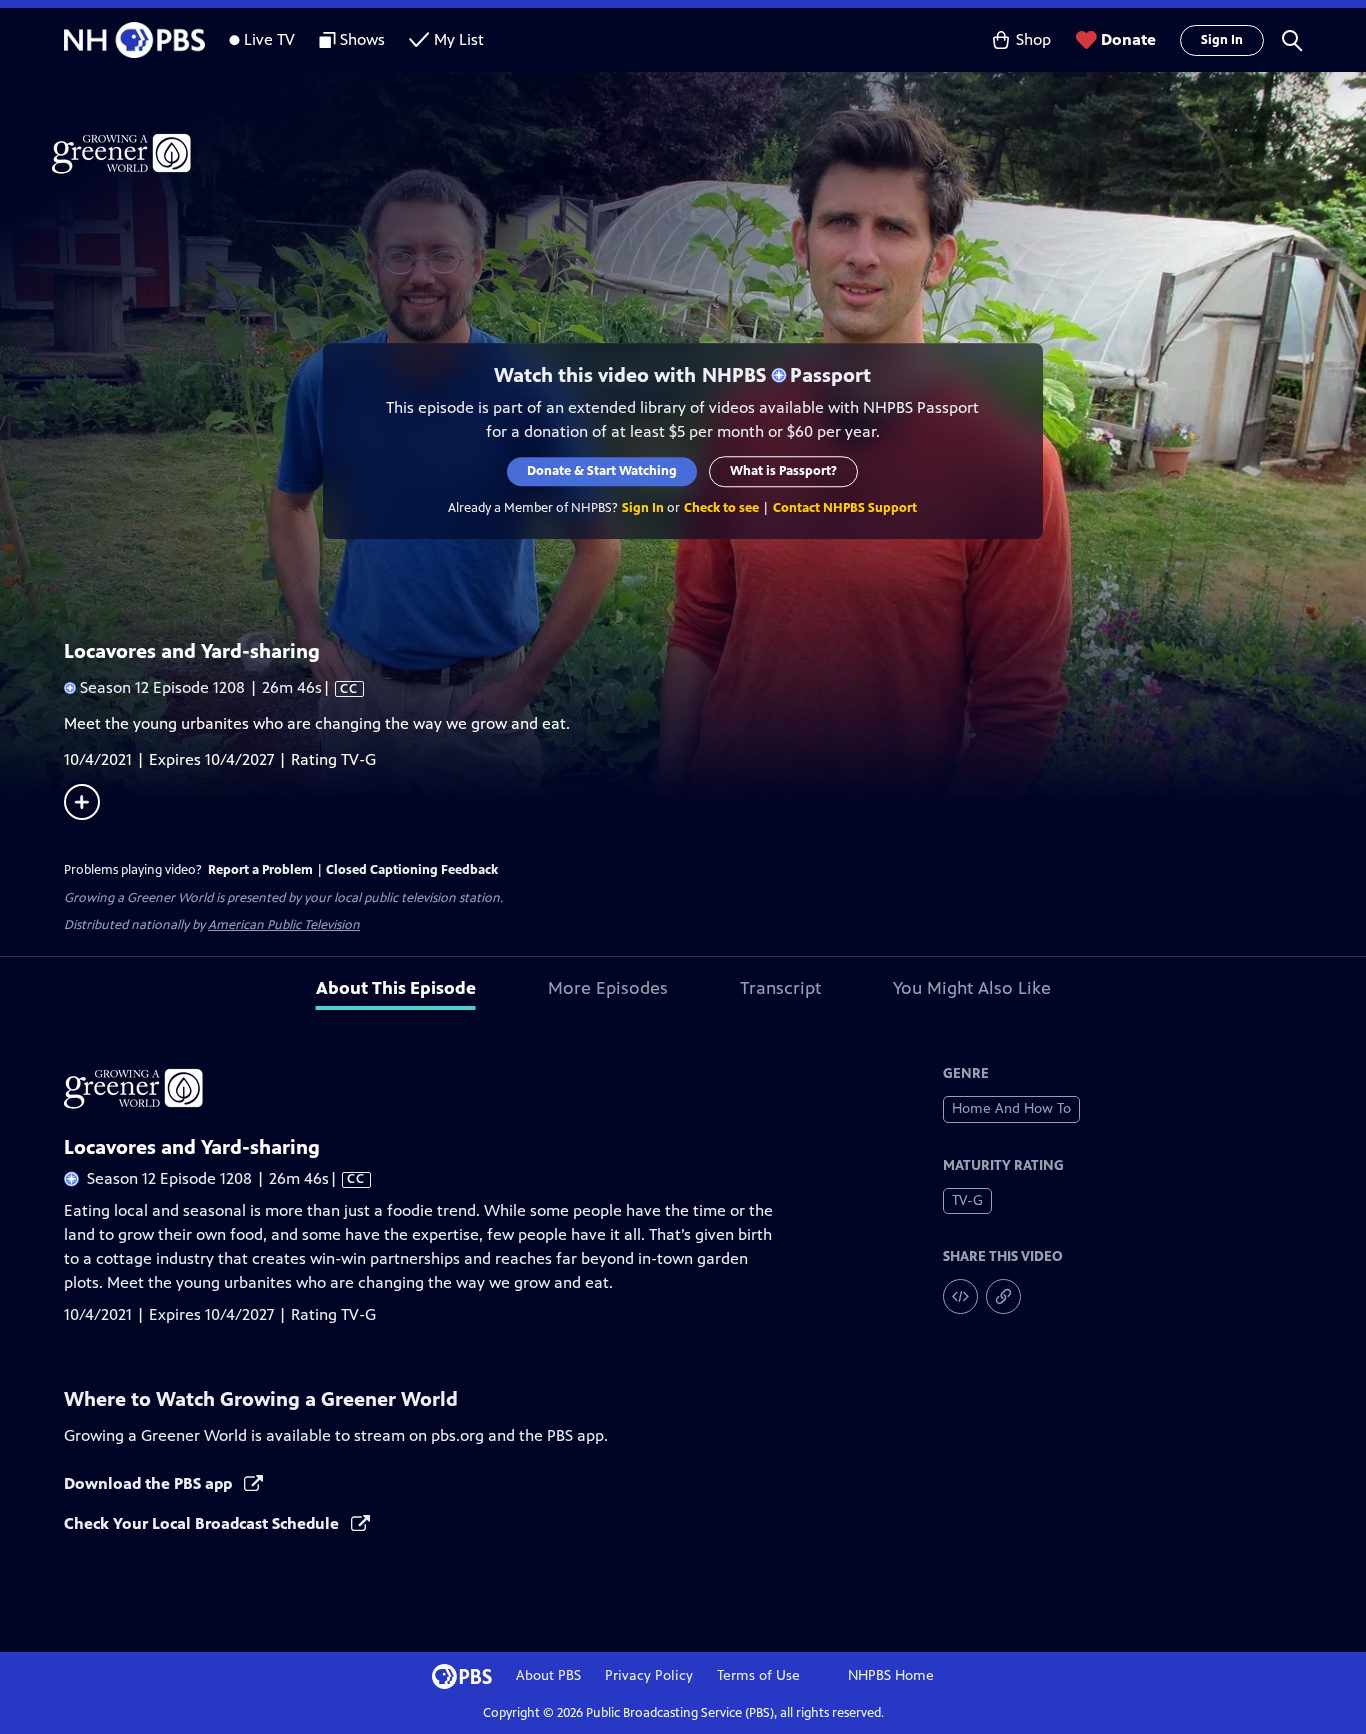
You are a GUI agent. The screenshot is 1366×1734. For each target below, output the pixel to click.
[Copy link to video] (1003, 1296)
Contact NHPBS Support (846, 508)
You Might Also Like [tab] (972, 988)
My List (459, 39)
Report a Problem (260, 870)
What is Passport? (784, 471)
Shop (1033, 39)
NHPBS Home (891, 1675)
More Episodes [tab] (608, 988)
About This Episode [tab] (396, 988)
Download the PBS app (150, 1483)
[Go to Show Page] (709, 153)
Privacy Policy (649, 1675)
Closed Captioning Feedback (412, 870)
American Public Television (284, 925)
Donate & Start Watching (603, 471)
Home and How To (1011, 1108)
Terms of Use (758, 1675)
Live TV (269, 39)
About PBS (548, 1675)
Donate (1128, 39)
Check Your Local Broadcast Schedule (203, 1523)
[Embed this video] (960, 1296)
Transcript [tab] (780, 988)
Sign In (1222, 40)
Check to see (722, 508)
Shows (362, 39)
